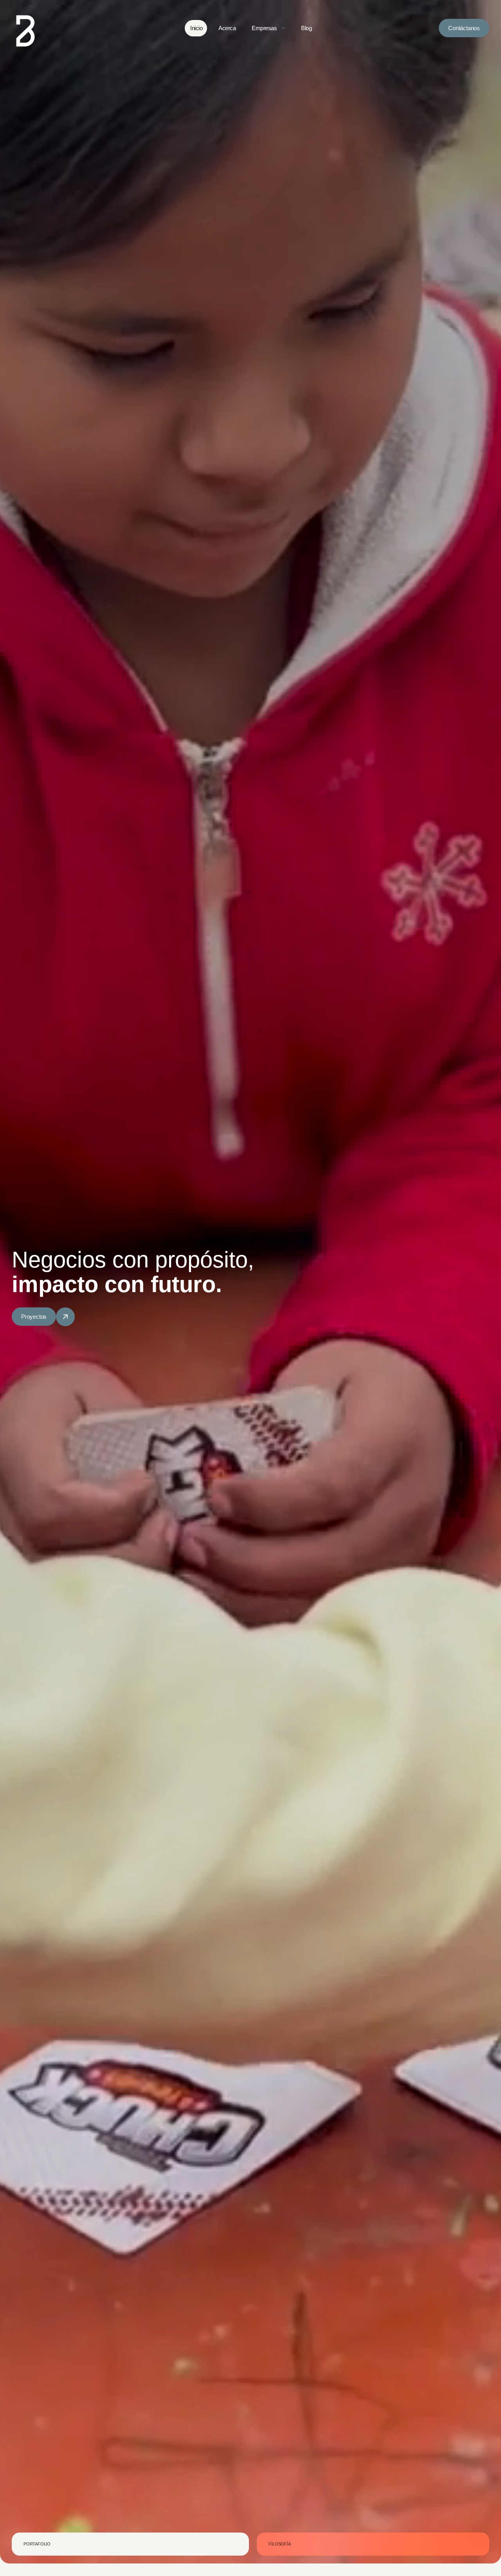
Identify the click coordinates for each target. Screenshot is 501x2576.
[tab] (130, 2544)
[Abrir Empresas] (283, 28)
